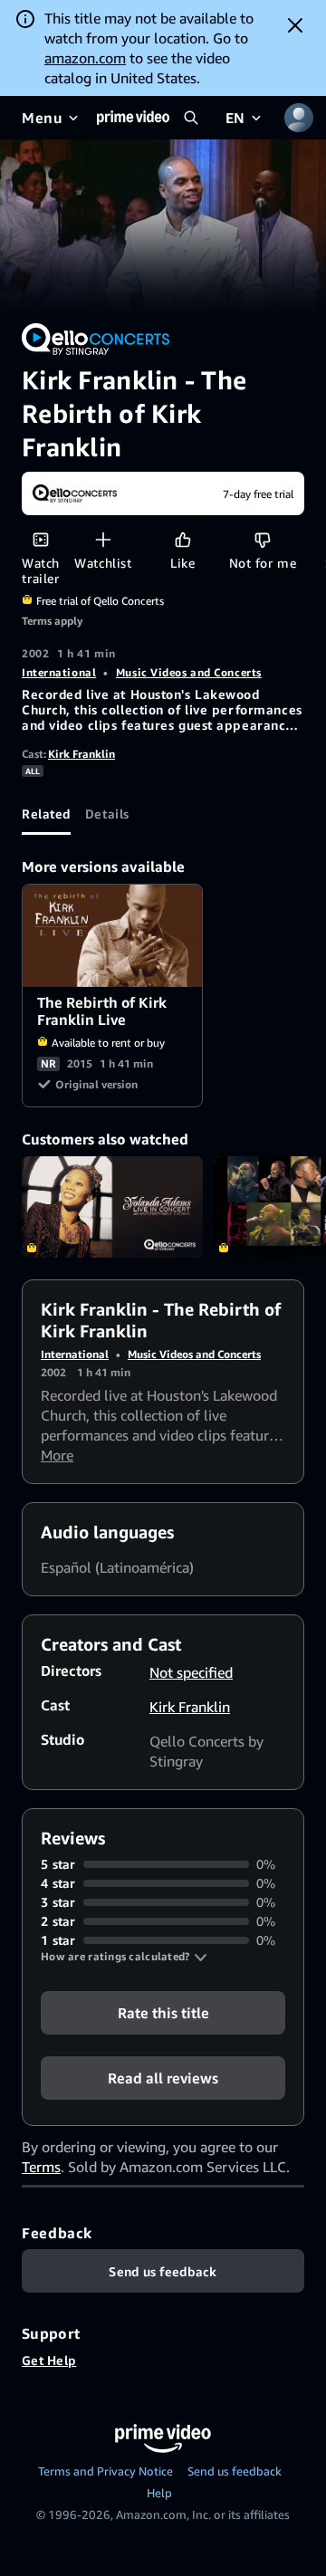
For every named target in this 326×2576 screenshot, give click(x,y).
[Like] (182, 539)
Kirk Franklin (81, 754)
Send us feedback (235, 2471)
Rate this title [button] (163, 2013)
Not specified (191, 1672)
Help (159, 2493)
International (59, 672)
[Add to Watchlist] (103, 539)
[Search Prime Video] (191, 118)
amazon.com (85, 58)
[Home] (133, 118)
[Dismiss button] (295, 25)
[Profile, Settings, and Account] (299, 118)
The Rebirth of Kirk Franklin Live (113, 936)
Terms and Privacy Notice (105, 2471)
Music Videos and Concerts (189, 672)
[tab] (46, 813)
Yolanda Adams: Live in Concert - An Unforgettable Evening (112, 1207)
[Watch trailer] (40, 539)
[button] (124, 1957)
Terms (41, 2167)
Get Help (49, 2360)
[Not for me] (262, 539)
